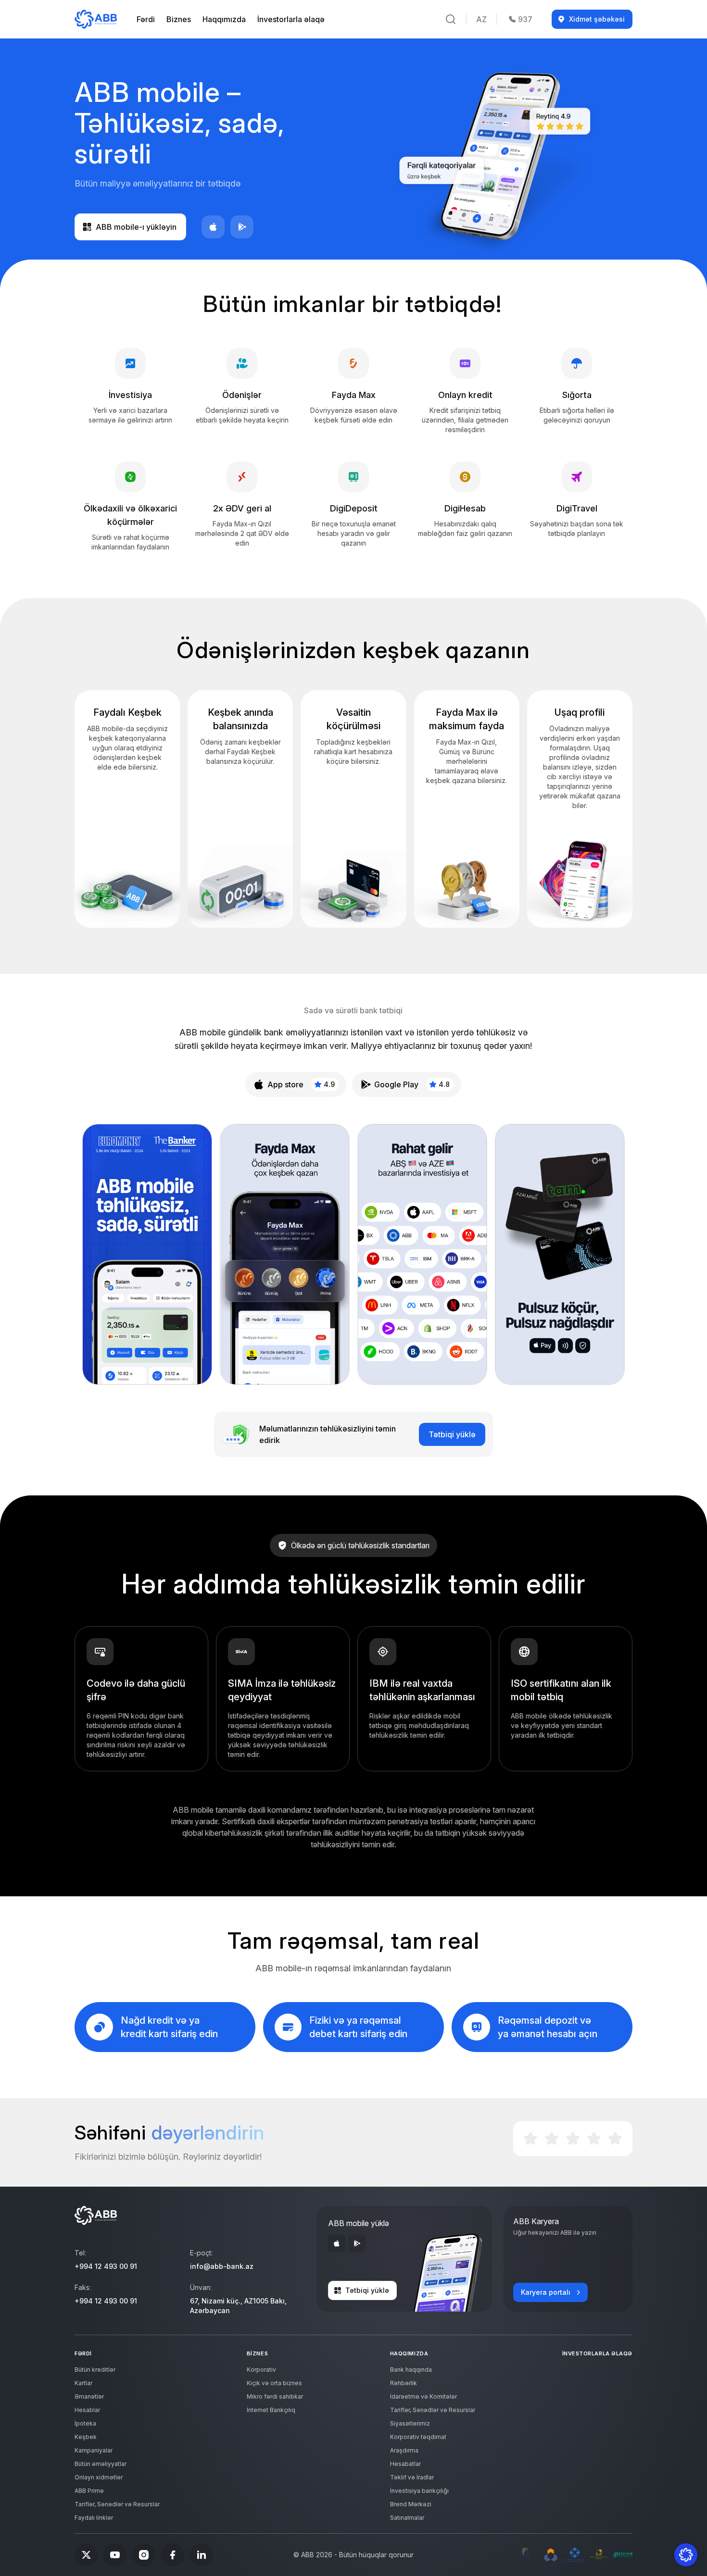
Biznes (179, 19)
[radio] (530, 2139)
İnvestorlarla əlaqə (291, 19)
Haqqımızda (224, 19)
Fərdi (146, 19)
